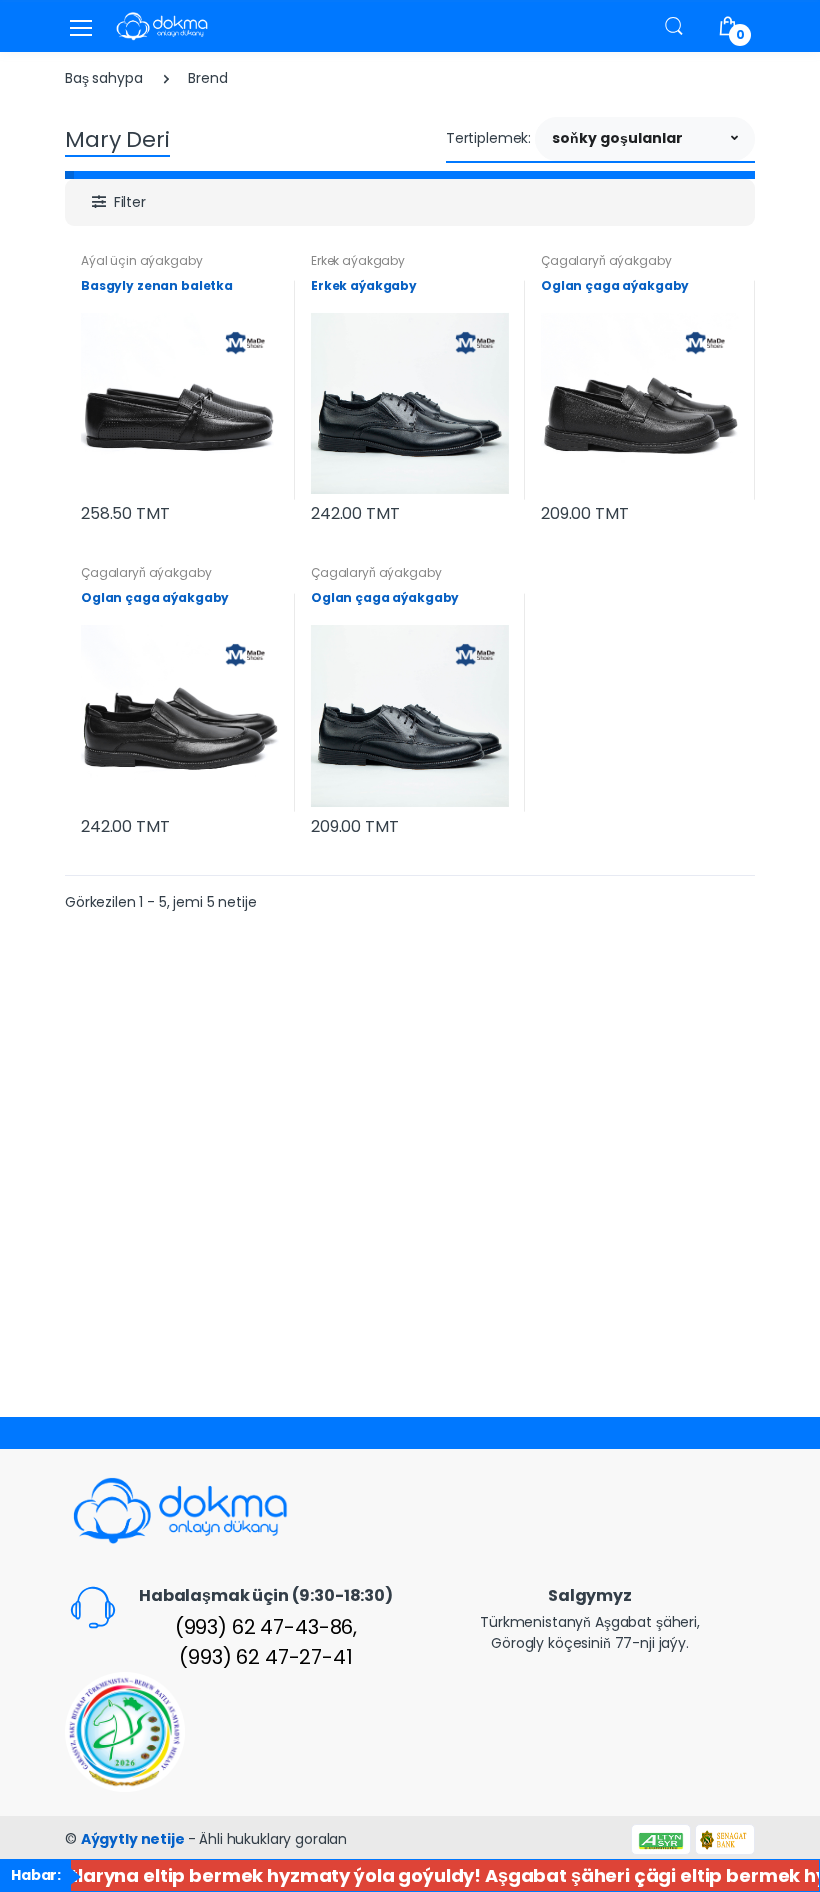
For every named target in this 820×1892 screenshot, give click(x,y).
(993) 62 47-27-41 (266, 1657)
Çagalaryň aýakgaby (606, 260)
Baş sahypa (104, 78)
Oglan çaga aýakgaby (615, 286)
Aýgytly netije (134, 1839)
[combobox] (645, 139)
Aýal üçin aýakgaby (141, 260)
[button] (674, 25)
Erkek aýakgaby (358, 260)
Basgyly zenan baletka (157, 286)
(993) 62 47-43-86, (266, 1627)
